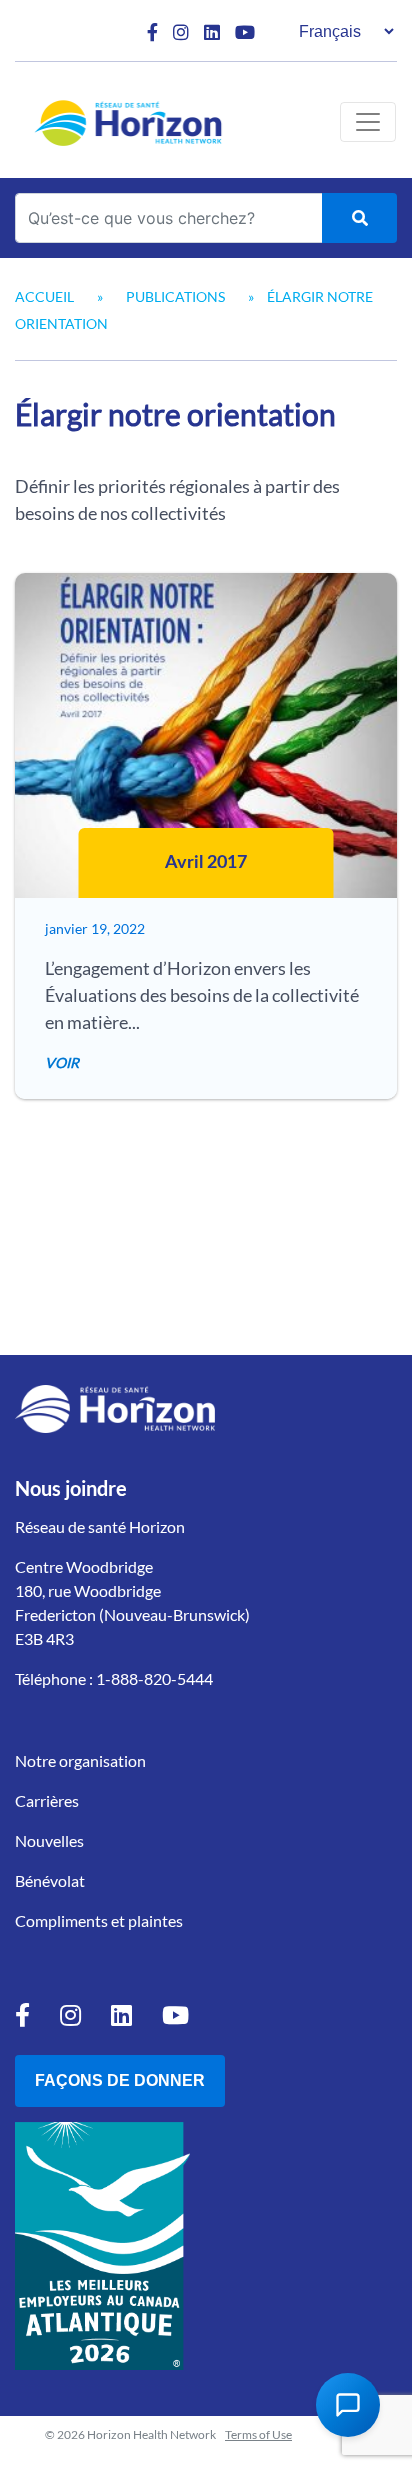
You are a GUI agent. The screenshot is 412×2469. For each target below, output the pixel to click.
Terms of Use (258, 2434)
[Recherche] (359, 218)
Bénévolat (50, 1880)
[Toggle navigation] (368, 122)
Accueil (44, 296)
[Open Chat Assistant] (348, 2405)
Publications (175, 296)
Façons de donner (120, 2080)
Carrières (47, 1800)
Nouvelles (49, 1840)
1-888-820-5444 (154, 1678)
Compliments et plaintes (99, 1920)
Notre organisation (80, 1760)
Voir (62, 1062)
